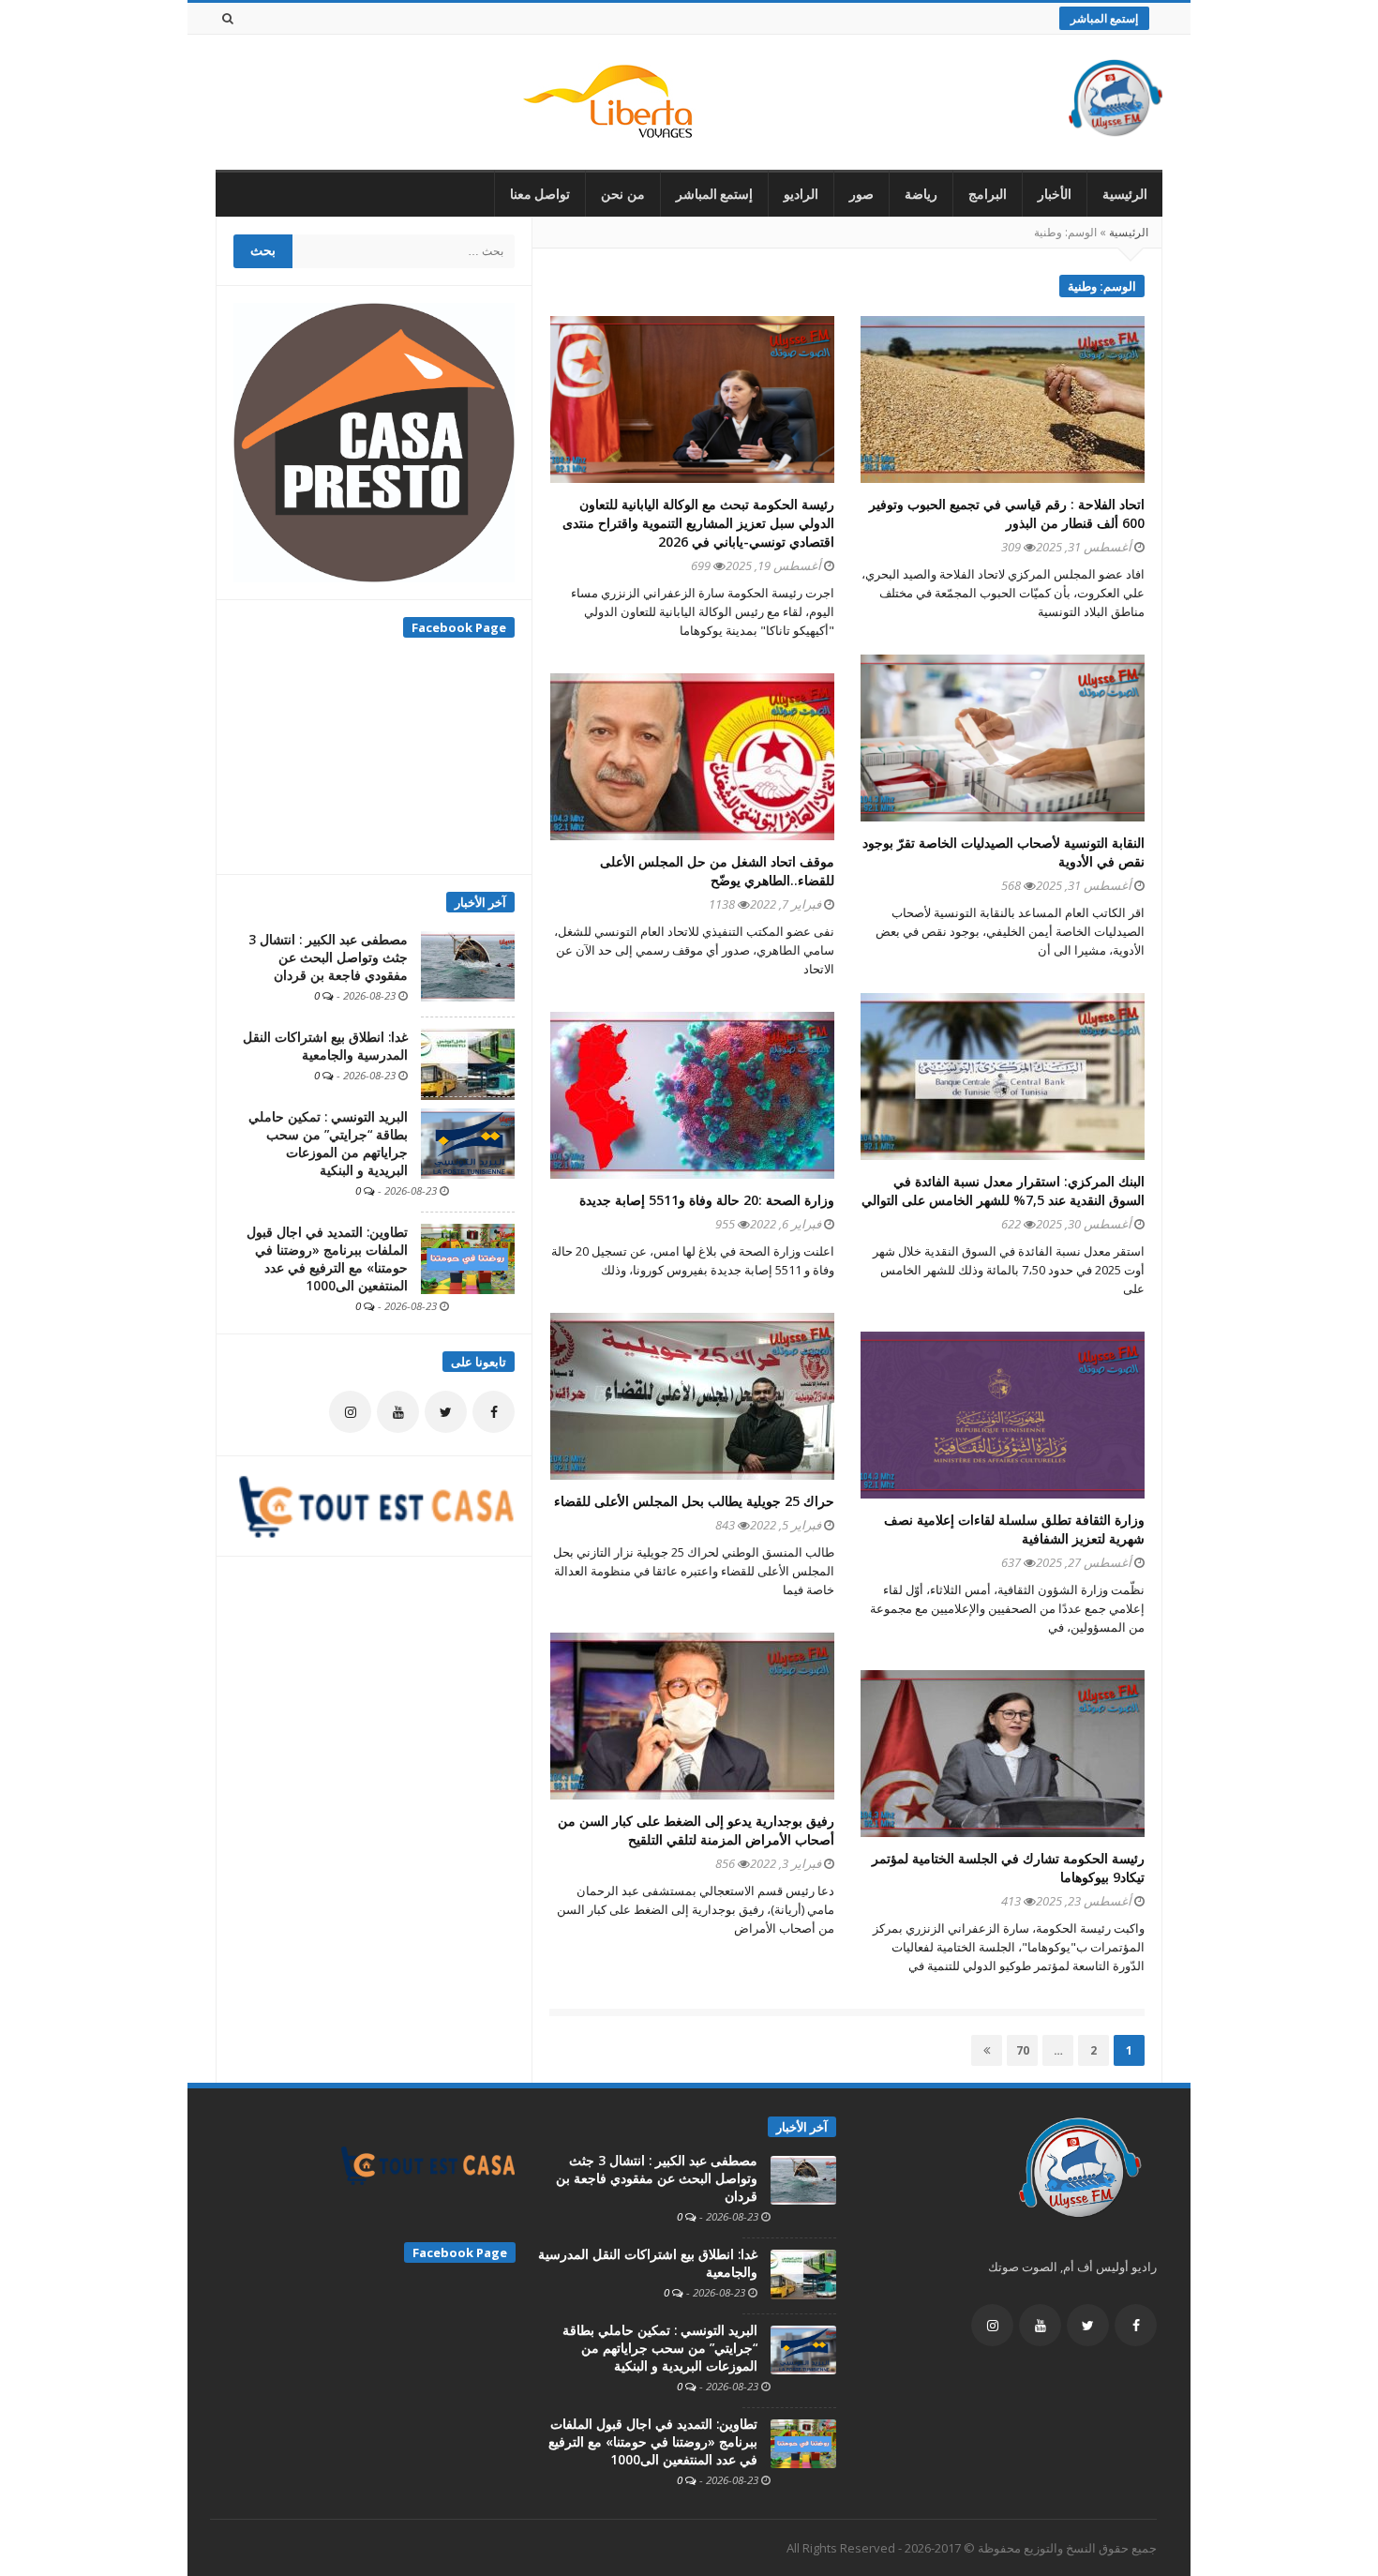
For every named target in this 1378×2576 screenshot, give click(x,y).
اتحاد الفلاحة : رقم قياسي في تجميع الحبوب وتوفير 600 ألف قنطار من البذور (1007, 513)
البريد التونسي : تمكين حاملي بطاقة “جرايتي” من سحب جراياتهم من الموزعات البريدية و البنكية (328, 1144)
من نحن (623, 194)
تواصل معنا (540, 194)
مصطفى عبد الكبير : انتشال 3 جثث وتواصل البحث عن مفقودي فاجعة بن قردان (328, 957)
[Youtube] (398, 1412)
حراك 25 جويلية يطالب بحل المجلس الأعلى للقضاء (694, 1501)
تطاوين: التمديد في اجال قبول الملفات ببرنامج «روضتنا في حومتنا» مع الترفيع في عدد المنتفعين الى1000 (327, 1259)
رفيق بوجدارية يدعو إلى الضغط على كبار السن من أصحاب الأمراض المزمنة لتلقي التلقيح (696, 1830)
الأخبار (1055, 194)
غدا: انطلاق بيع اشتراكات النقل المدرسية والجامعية (325, 1046)
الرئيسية (1125, 194)
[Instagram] (350, 1412)
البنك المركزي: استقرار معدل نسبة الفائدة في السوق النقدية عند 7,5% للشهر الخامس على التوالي (1003, 1190)
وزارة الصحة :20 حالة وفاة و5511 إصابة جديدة (707, 1200)
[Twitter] (446, 1412)
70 (1019, 2050)
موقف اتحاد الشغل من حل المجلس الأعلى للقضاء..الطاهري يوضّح (717, 871)
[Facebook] (494, 1412)
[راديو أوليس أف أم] (1116, 102)
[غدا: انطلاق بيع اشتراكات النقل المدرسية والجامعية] (468, 1063)
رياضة (921, 194)
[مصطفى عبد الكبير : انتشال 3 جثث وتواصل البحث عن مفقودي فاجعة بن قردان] (468, 965)
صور (861, 194)
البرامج (988, 194)
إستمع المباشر (1104, 18)
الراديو (801, 194)
